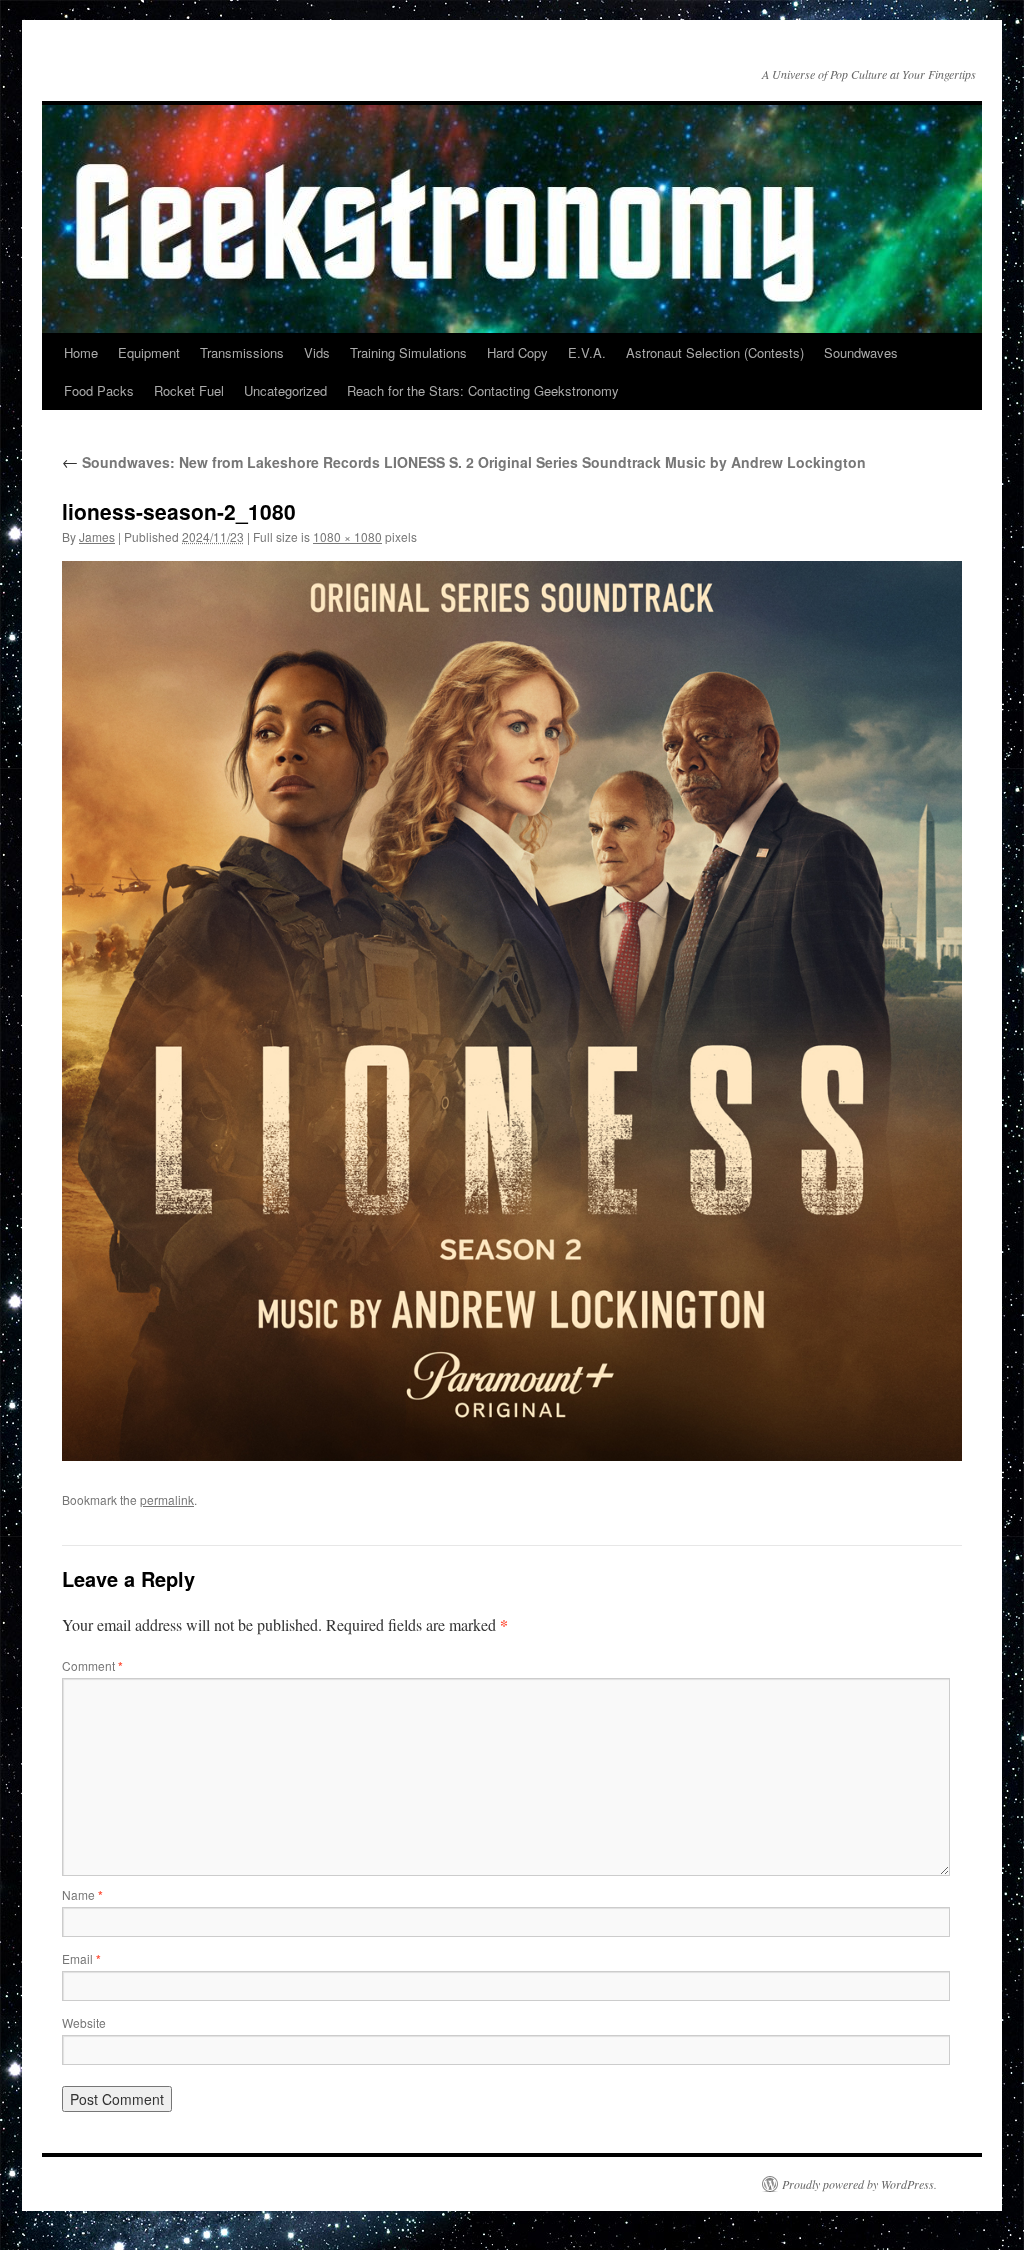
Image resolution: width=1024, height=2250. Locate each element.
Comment (92, 1665)
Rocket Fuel (189, 390)
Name (82, 1894)
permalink (167, 1499)
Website (84, 2022)
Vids (317, 352)
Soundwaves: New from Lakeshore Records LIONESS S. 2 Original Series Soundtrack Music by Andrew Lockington (464, 462)
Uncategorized (285, 390)
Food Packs (99, 390)
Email (81, 1958)
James (97, 536)
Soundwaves (861, 352)
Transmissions (242, 352)
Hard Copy (517, 352)
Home (81, 352)
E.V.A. (587, 352)
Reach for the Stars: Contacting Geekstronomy (483, 390)
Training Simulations (408, 352)
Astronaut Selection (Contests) (715, 352)
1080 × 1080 (347, 536)
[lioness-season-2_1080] (512, 1011)
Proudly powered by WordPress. (859, 2184)
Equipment (149, 352)
